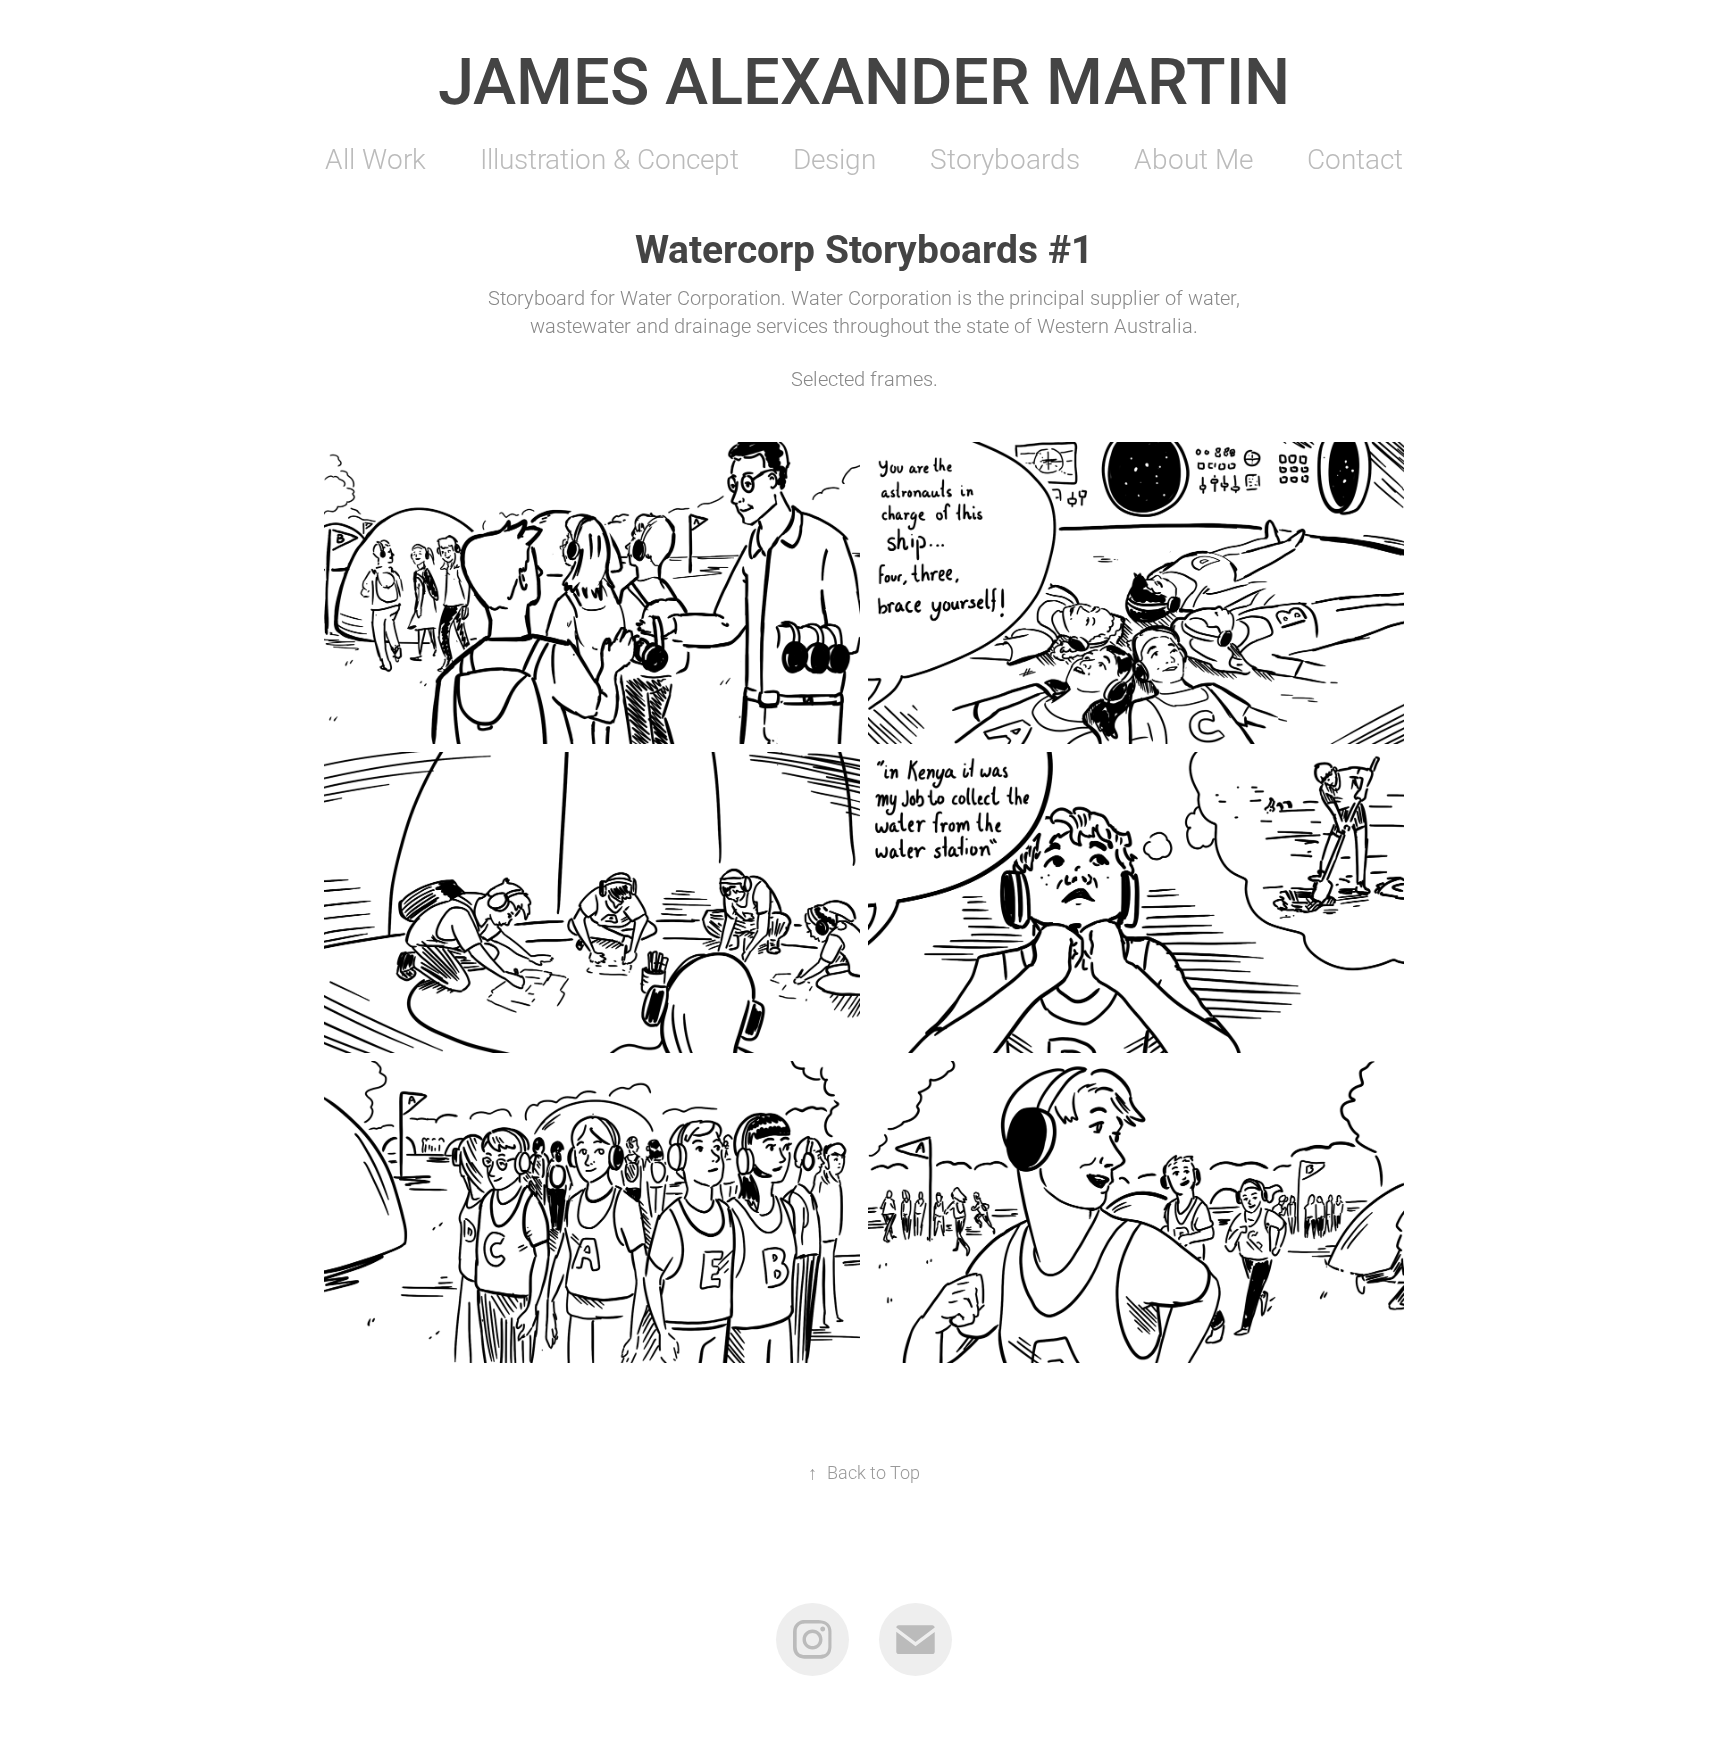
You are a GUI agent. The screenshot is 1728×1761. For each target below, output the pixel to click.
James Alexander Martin (864, 78)
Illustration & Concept (609, 158)
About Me (1193, 158)
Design (834, 158)
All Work (375, 158)
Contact (1355, 158)
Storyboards (1005, 158)
